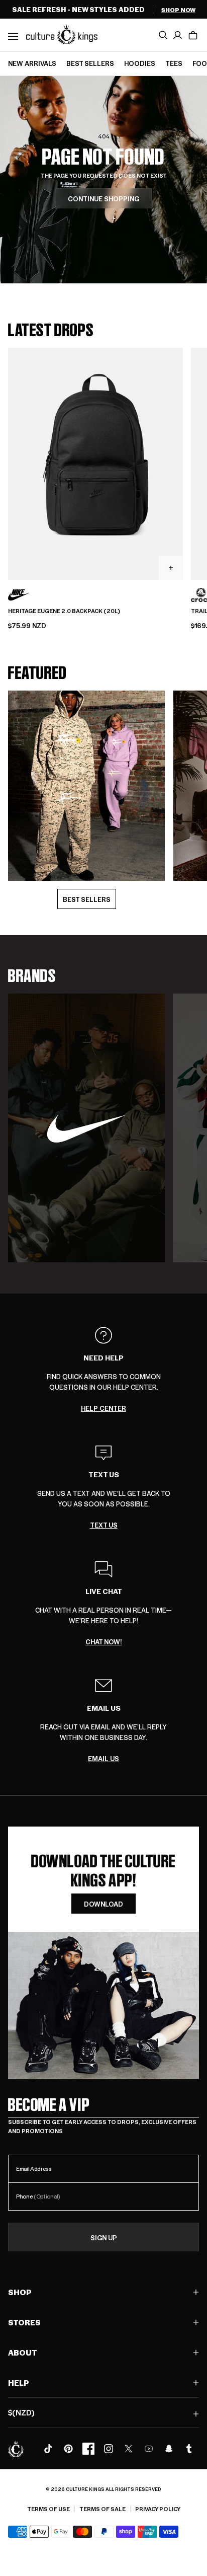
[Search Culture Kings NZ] (163, 35)
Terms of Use (48, 2509)
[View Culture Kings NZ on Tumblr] (189, 2449)
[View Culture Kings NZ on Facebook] (88, 2449)
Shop (20, 2292)
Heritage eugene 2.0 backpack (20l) (64, 611)
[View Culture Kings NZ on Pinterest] (68, 2449)
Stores (24, 2322)
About (23, 2352)
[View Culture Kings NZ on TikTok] (48, 2449)
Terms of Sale (102, 2509)
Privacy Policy (158, 2509)
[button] (193, 35)
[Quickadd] (171, 568)
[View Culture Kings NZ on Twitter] (129, 2449)
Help (19, 2382)
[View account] (178, 35)
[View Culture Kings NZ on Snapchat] (169, 2449)
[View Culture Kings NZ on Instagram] (109, 2449)
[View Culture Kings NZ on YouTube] (149, 2449)
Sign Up (104, 2238)
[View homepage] (62, 34)
